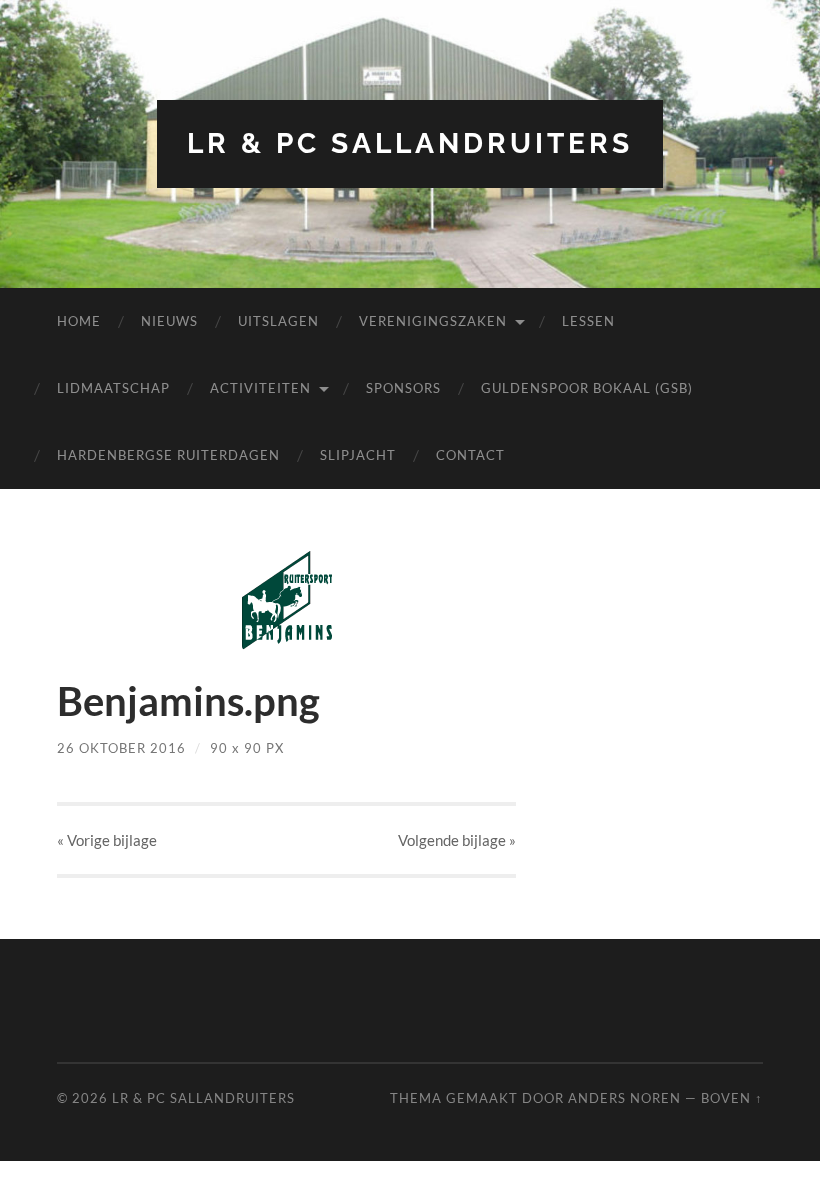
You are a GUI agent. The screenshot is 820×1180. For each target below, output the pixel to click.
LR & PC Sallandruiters (410, 143)
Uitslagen (278, 321)
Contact (470, 455)
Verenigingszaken (433, 321)
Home (79, 321)
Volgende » (457, 840)
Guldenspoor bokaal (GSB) (587, 388)
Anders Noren (624, 1098)
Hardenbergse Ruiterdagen (168, 455)
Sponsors (403, 388)
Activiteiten (260, 388)
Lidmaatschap (113, 388)
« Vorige (107, 840)
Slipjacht (358, 455)
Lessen (588, 321)
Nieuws (169, 321)
